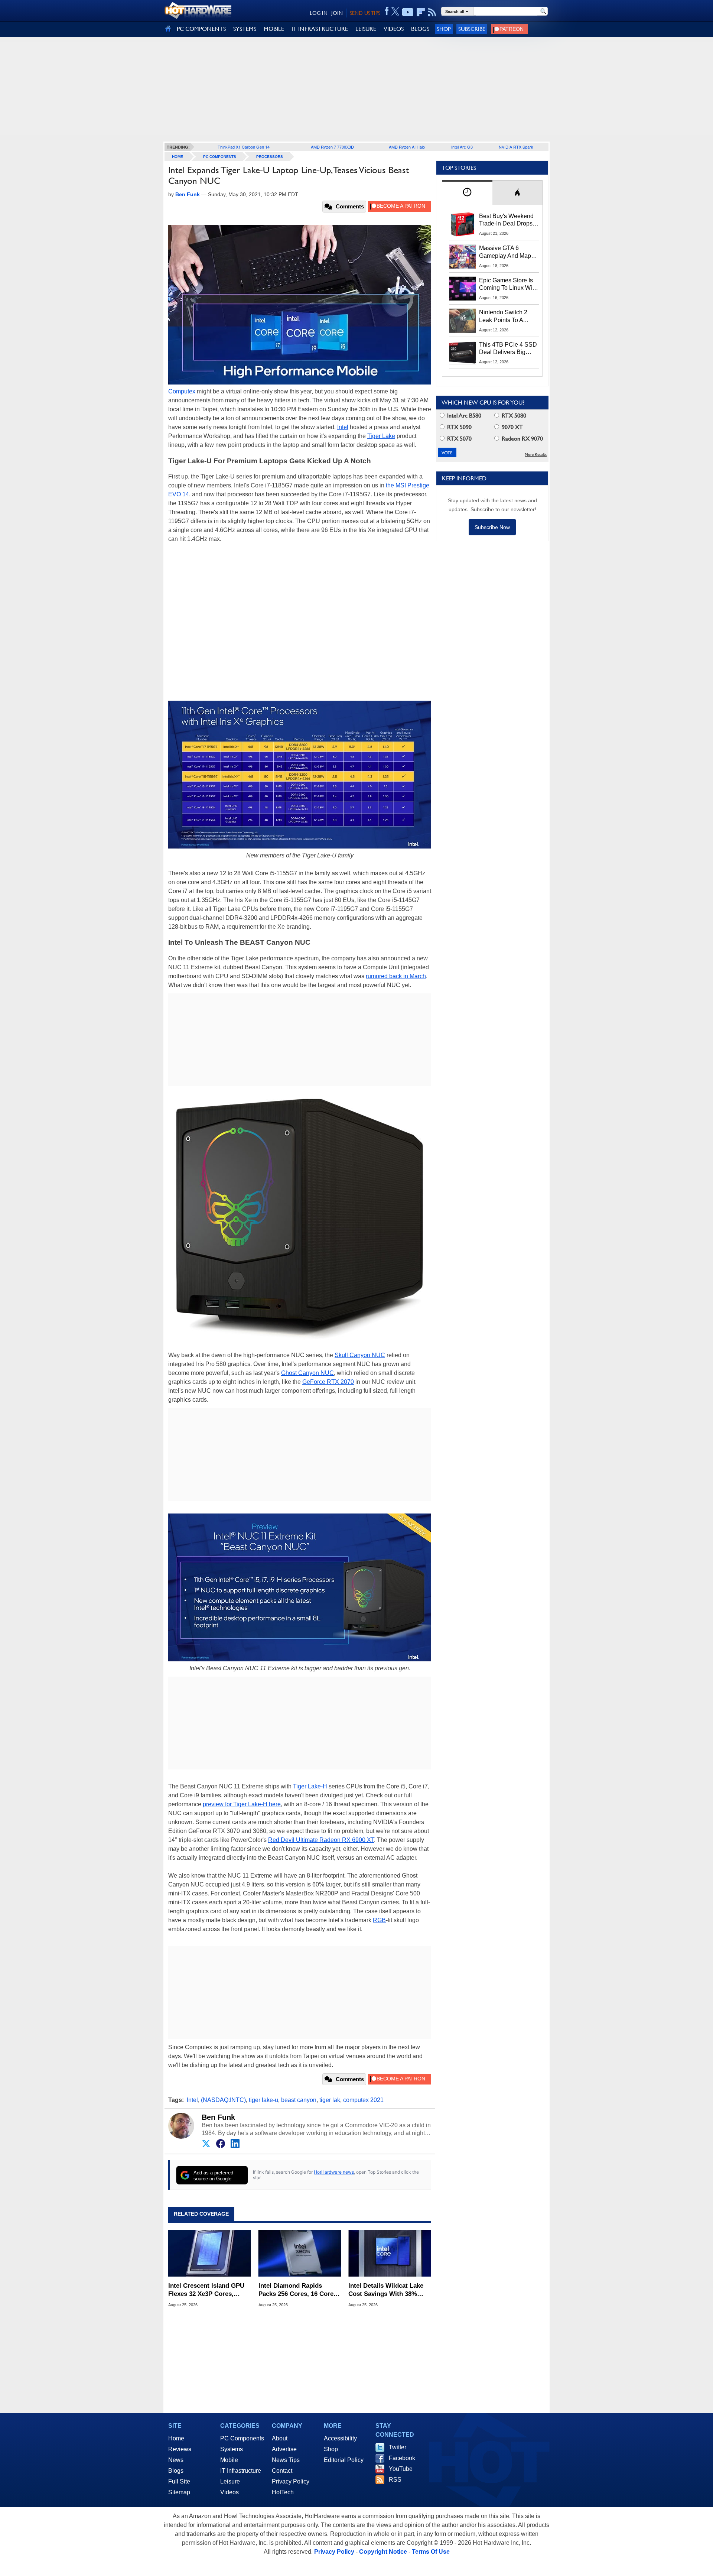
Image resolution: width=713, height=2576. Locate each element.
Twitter (398, 2447)
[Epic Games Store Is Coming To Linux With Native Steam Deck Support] (463, 289)
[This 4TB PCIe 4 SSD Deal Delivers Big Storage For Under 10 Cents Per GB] (463, 353)
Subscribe (472, 29)
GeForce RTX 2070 (328, 1382)
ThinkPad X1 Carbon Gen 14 (244, 147)
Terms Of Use (431, 2552)
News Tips (286, 2460)
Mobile (229, 2460)
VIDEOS (394, 29)
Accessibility (340, 2438)
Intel (343, 427)
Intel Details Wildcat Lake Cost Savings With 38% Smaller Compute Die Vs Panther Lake (386, 2290)
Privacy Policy (291, 2481)
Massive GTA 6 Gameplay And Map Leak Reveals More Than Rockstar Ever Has (505, 252)
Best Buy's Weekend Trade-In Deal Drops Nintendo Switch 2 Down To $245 (506, 220)
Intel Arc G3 (462, 147)
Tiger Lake (381, 436)
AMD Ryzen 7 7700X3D (332, 147)
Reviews (180, 2449)
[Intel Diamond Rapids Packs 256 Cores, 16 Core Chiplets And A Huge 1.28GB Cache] (300, 2254)
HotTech (283, 2492)
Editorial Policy (344, 2460)
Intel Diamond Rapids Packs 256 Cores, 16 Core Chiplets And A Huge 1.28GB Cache (296, 2290)
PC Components (220, 157)
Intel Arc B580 (463, 416)
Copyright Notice (383, 2552)
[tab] (467, 193)
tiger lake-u (263, 2100)
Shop (444, 29)
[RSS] (432, 12)
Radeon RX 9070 (522, 439)
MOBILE (274, 29)
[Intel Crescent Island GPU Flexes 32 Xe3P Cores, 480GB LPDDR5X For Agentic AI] (210, 2254)
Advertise (284, 2449)
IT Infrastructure (241, 2471)
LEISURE (366, 29)
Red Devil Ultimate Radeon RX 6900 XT (321, 1840)
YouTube (401, 2469)
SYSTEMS (245, 29)
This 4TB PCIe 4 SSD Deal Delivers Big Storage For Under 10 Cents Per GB (508, 349)
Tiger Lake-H (310, 1786)
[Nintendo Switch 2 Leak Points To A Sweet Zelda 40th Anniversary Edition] (463, 321)
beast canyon (299, 2100)
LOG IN (319, 13)
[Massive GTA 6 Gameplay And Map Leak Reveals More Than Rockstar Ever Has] (463, 256)
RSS (395, 2480)
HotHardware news (334, 2172)
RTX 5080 (513, 416)
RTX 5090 (459, 427)
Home (176, 2438)
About (280, 2438)
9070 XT (512, 427)
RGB (379, 1920)
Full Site (179, 2481)
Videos (229, 2492)
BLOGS (420, 29)
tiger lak (330, 2100)
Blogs (176, 2471)
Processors (270, 157)
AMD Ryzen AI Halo (407, 147)
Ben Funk (218, 2117)
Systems (232, 2449)
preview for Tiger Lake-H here (242, 1804)
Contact (282, 2471)
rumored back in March (396, 976)
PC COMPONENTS (201, 29)
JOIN (337, 13)
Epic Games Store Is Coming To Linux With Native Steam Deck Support (508, 285)
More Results (536, 455)
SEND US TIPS (365, 13)
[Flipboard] (421, 12)
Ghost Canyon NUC (307, 1373)
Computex (182, 391)
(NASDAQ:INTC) (223, 2100)
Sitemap (179, 2492)
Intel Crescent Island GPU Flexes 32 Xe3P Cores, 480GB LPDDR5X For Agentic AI (206, 2290)
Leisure (230, 2481)
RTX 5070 (459, 439)
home (178, 157)
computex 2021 (363, 2100)
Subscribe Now (492, 527)
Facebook (402, 2458)
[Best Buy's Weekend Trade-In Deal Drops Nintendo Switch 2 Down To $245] (463, 224)
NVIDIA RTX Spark (516, 147)
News (176, 2460)
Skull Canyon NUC (360, 1355)
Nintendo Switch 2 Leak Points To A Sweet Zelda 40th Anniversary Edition (505, 317)
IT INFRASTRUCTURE (320, 29)
